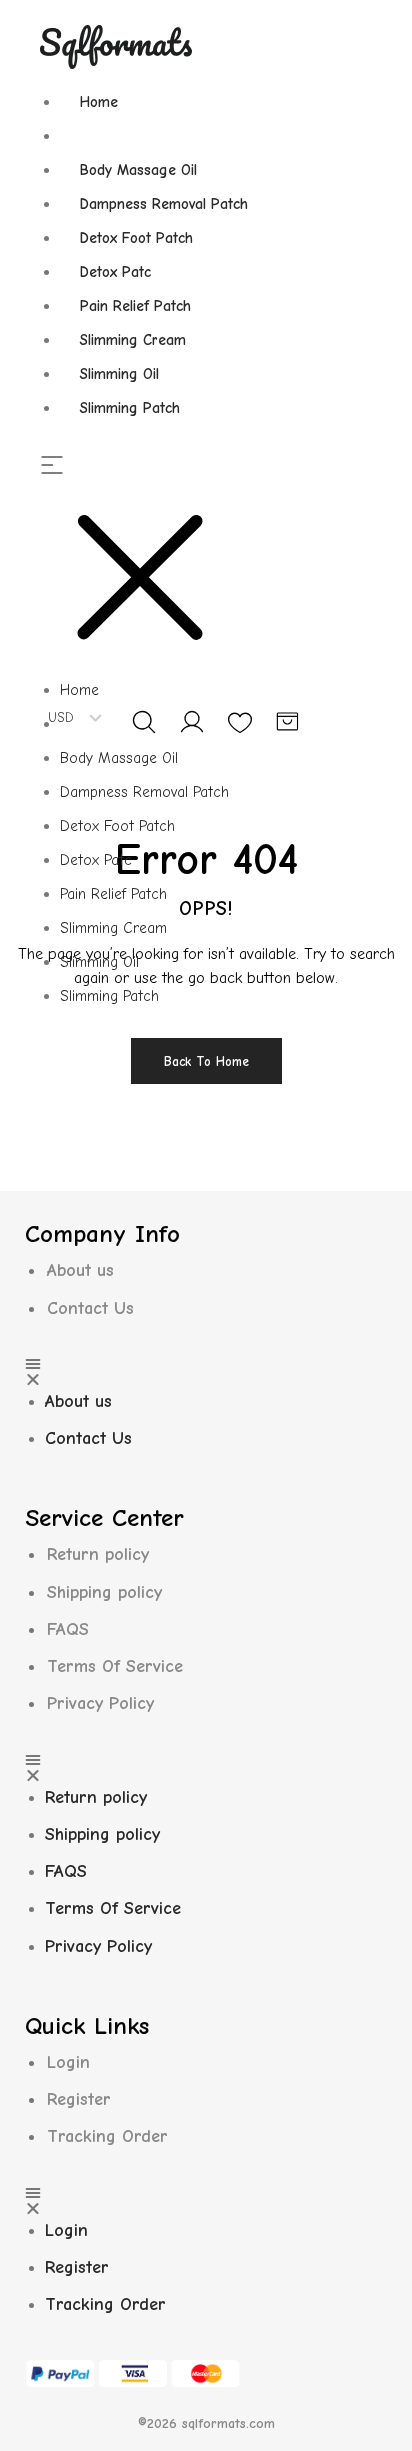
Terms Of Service (115, 1666)
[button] (154, 565)
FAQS (68, 1629)
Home (99, 102)
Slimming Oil (119, 374)
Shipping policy (104, 1592)
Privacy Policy (100, 1703)
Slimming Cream (133, 340)
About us (80, 1270)
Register (79, 2099)
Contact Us (90, 1308)
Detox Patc (115, 272)
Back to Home (206, 1061)
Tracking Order (107, 2136)
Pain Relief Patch (135, 306)
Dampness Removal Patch (164, 204)
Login (68, 2062)
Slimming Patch (130, 408)
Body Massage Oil (138, 170)
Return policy (98, 1554)
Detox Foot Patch (136, 238)
